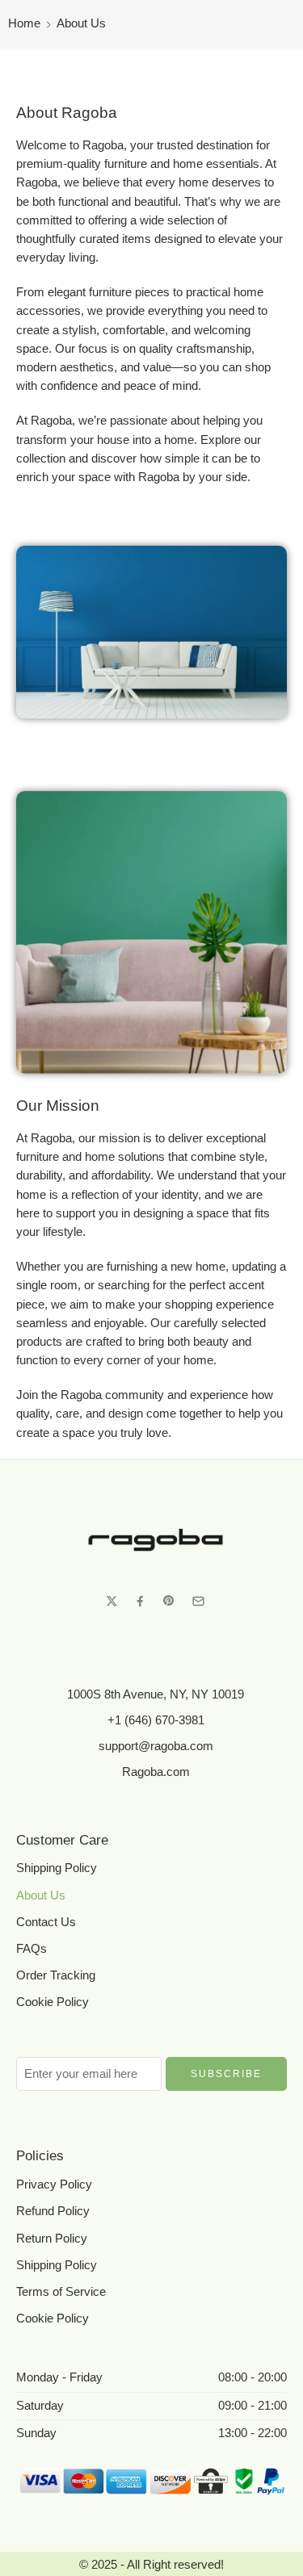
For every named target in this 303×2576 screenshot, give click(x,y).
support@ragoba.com (156, 1746)
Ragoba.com (156, 1772)
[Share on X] (112, 1601)
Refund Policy (53, 2211)
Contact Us (46, 1922)
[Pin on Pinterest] (169, 1601)
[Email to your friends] (198, 1601)
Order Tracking (56, 1975)
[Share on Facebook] (140, 1601)
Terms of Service (61, 2292)
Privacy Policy (54, 2184)
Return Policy (52, 2239)
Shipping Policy (57, 1868)
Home (24, 23)
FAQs (32, 1949)
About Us (41, 1895)
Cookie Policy (53, 2002)
